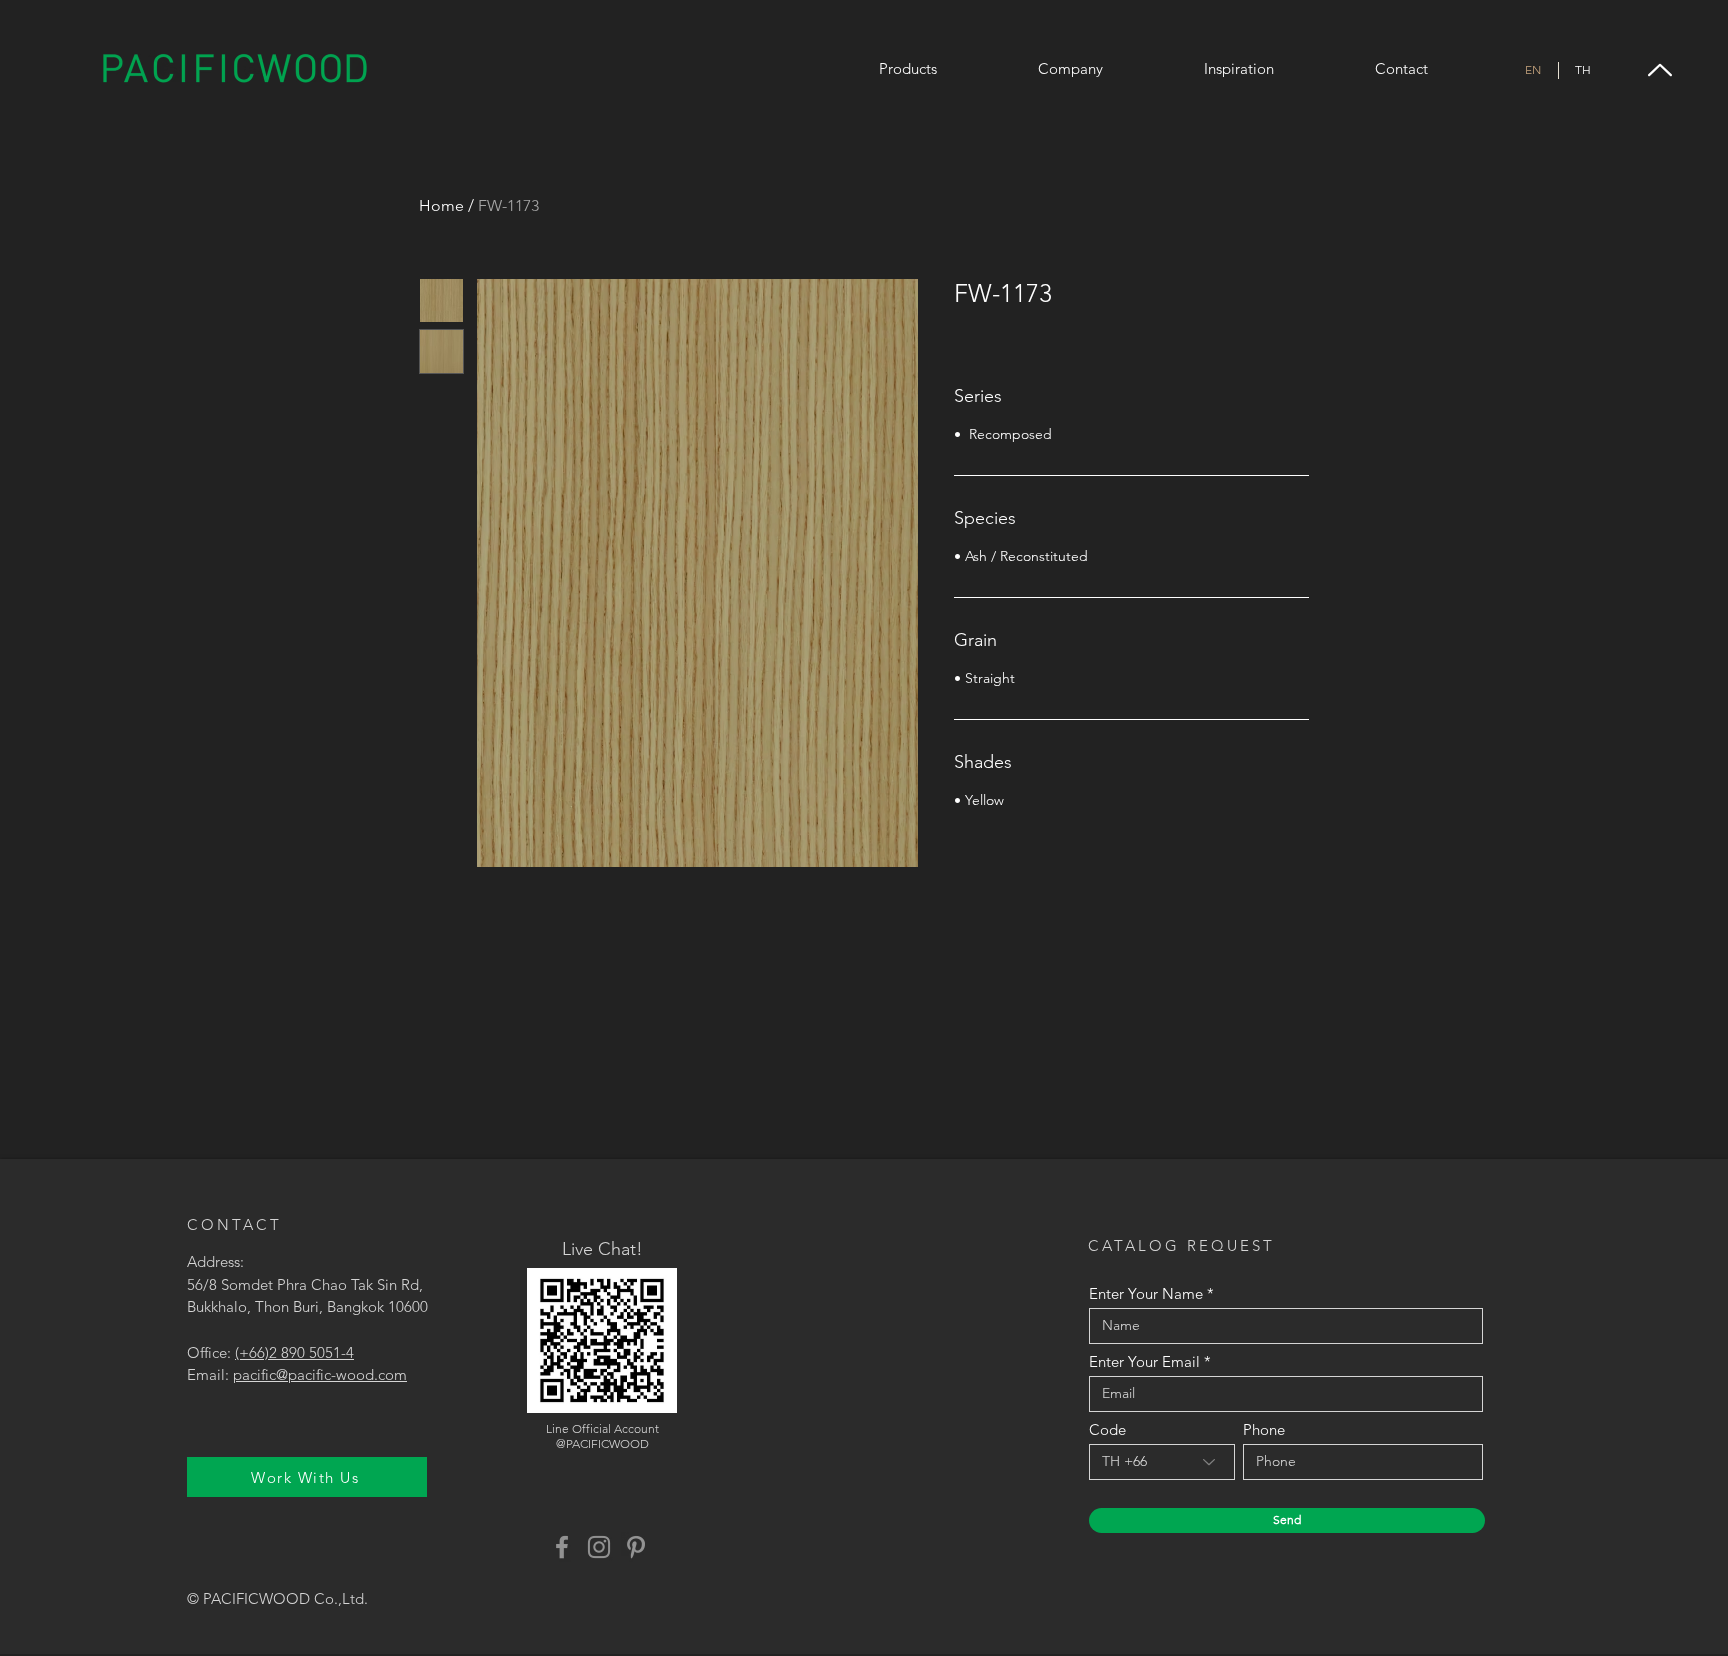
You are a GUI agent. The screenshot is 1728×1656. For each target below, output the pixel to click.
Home (441, 205)
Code (1107, 1429)
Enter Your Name (1146, 1293)
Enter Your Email (1144, 1361)
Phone (1264, 1429)
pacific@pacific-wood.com (320, 1374)
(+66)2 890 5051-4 (294, 1352)
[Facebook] (562, 1547)
